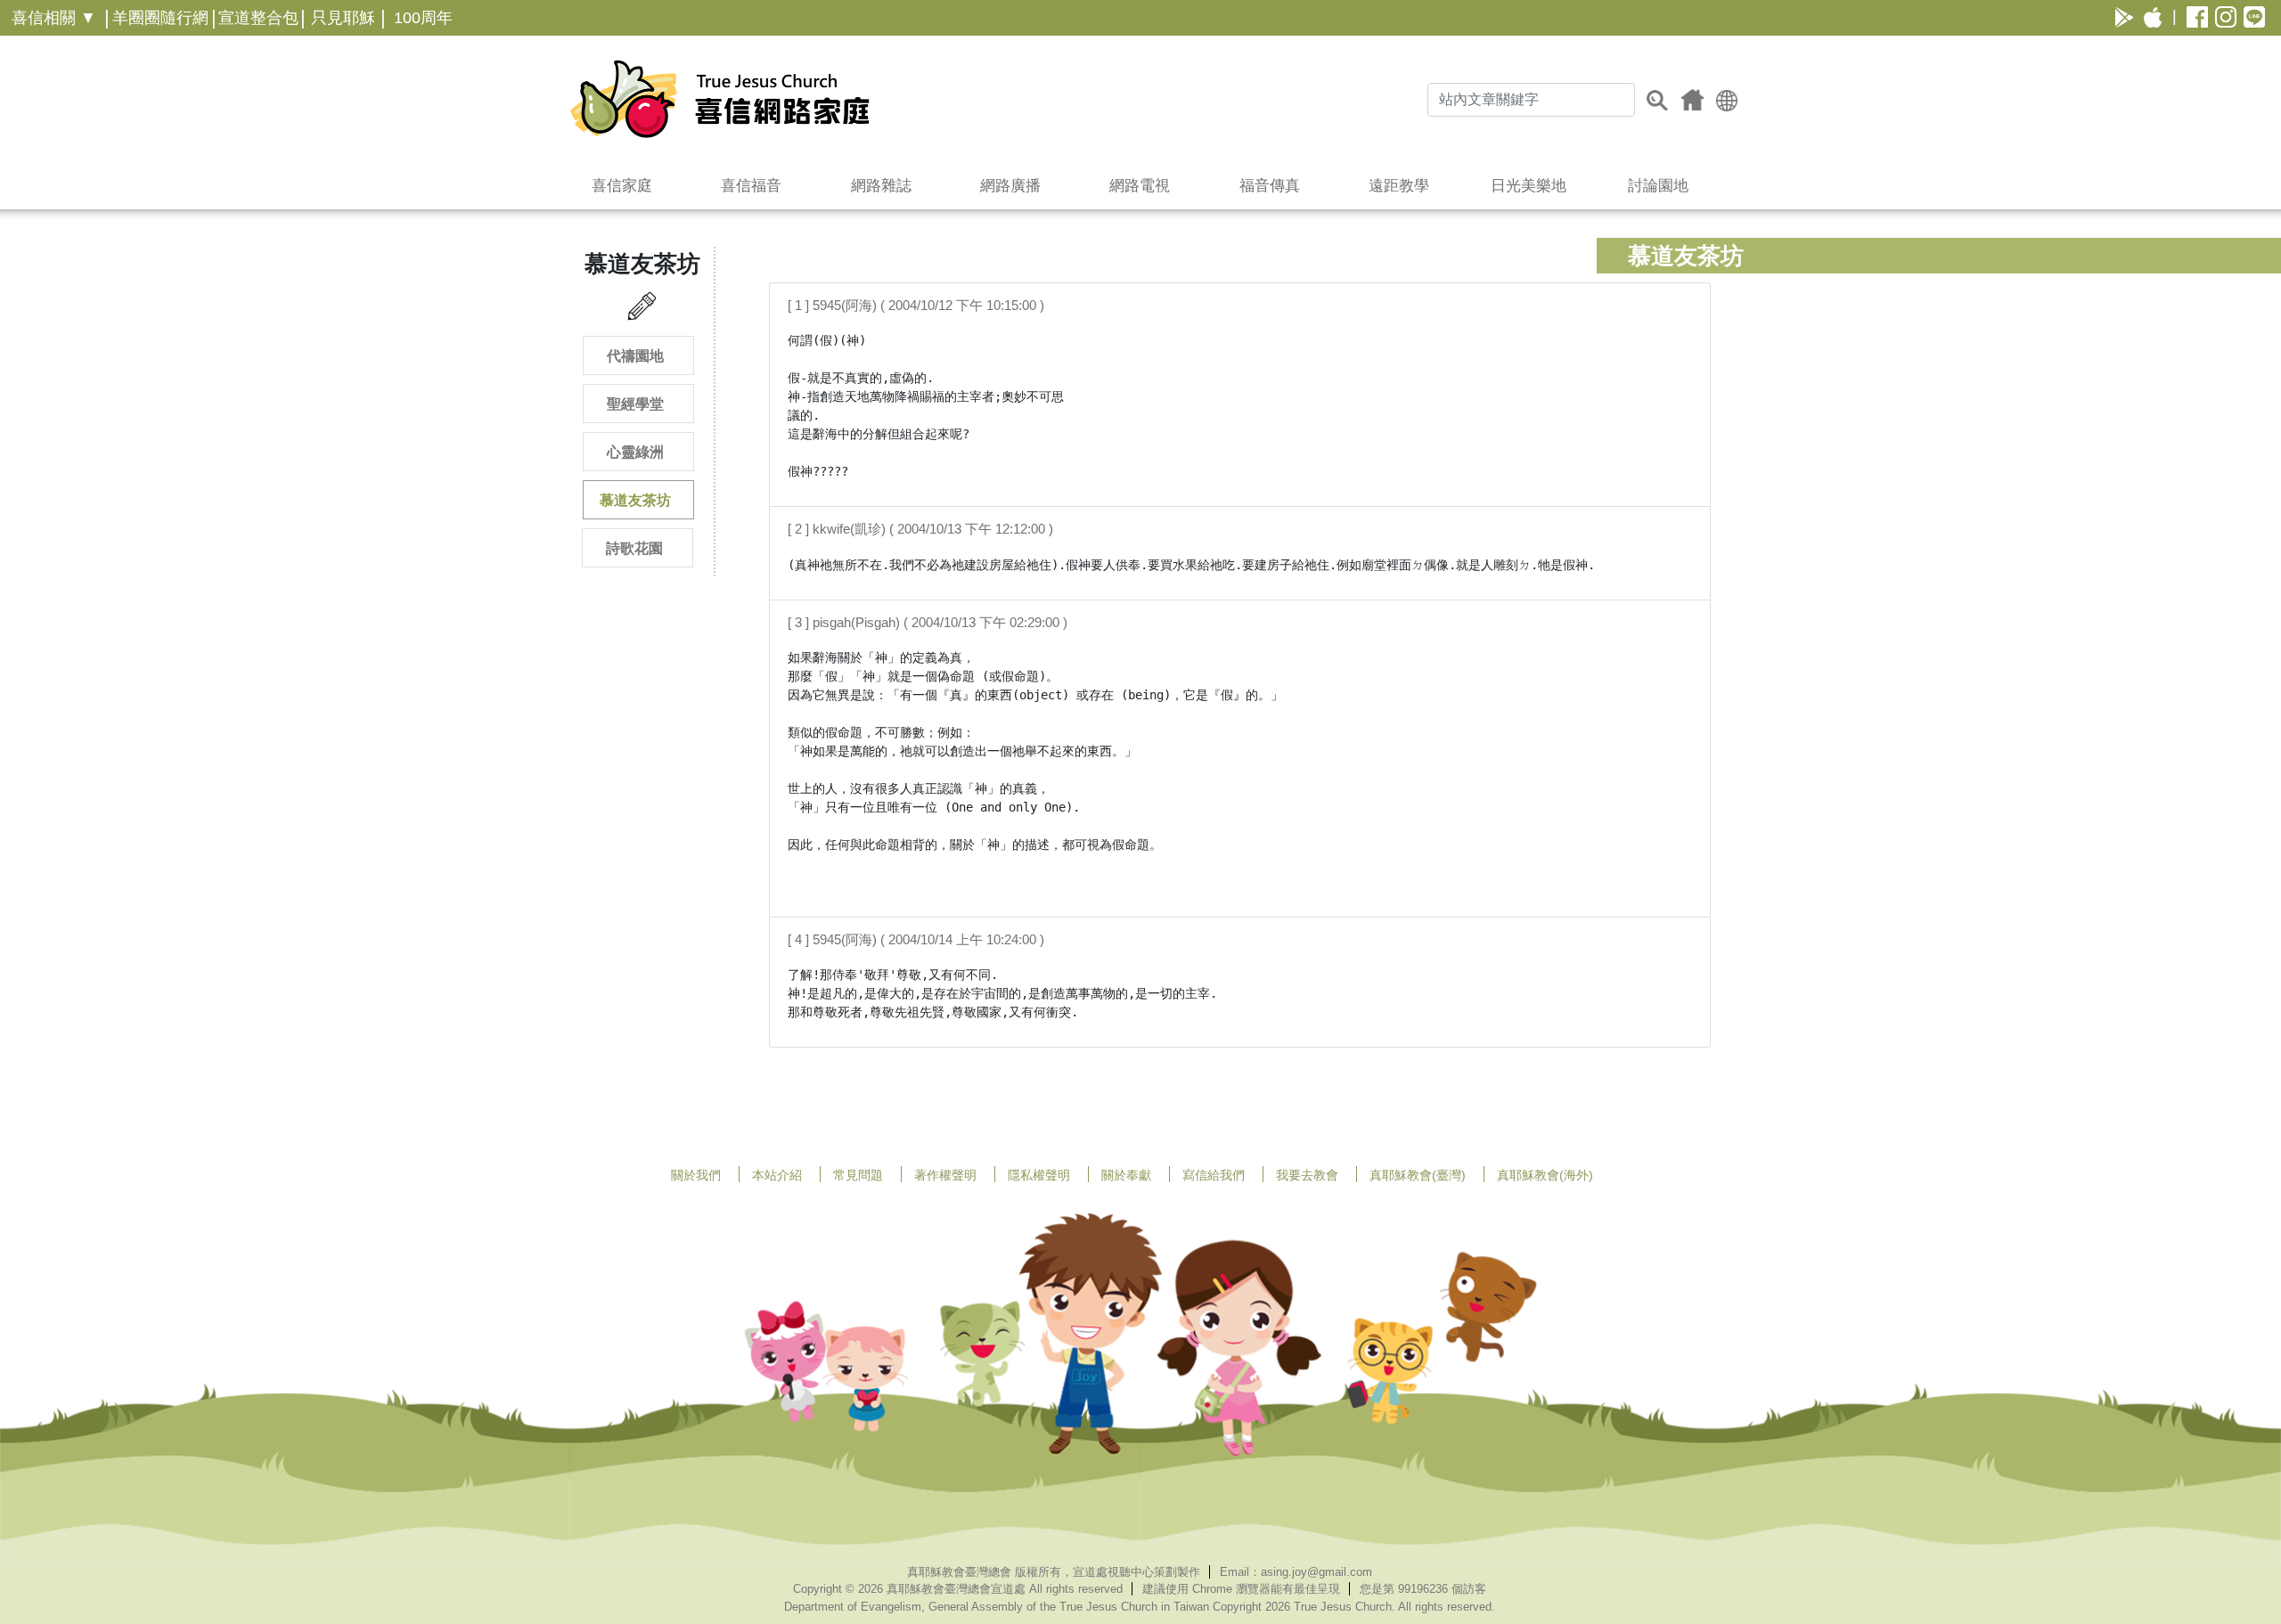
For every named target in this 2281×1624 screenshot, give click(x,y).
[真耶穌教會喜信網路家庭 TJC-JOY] (719, 99)
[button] (1727, 99)
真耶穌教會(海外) (1545, 1175)
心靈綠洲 (635, 452)
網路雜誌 (881, 186)
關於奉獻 (1126, 1175)
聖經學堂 (635, 404)
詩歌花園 (634, 548)
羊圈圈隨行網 (160, 18)
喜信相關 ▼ (54, 18)
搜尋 (1657, 100)
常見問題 (858, 1175)
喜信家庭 (622, 186)
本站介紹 (777, 1175)
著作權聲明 (945, 1175)
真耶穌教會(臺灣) (1418, 1175)
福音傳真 (1270, 186)
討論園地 (1658, 186)
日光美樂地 (1529, 186)
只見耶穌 (343, 18)
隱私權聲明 (1039, 1175)
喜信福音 (751, 186)
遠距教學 (1399, 186)
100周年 (423, 18)
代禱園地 (635, 356)
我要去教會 (1307, 1175)
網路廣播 (1010, 186)
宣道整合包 (258, 18)
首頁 (1692, 100)
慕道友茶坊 (635, 500)
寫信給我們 (1214, 1175)
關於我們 (696, 1175)
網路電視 (1140, 186)
